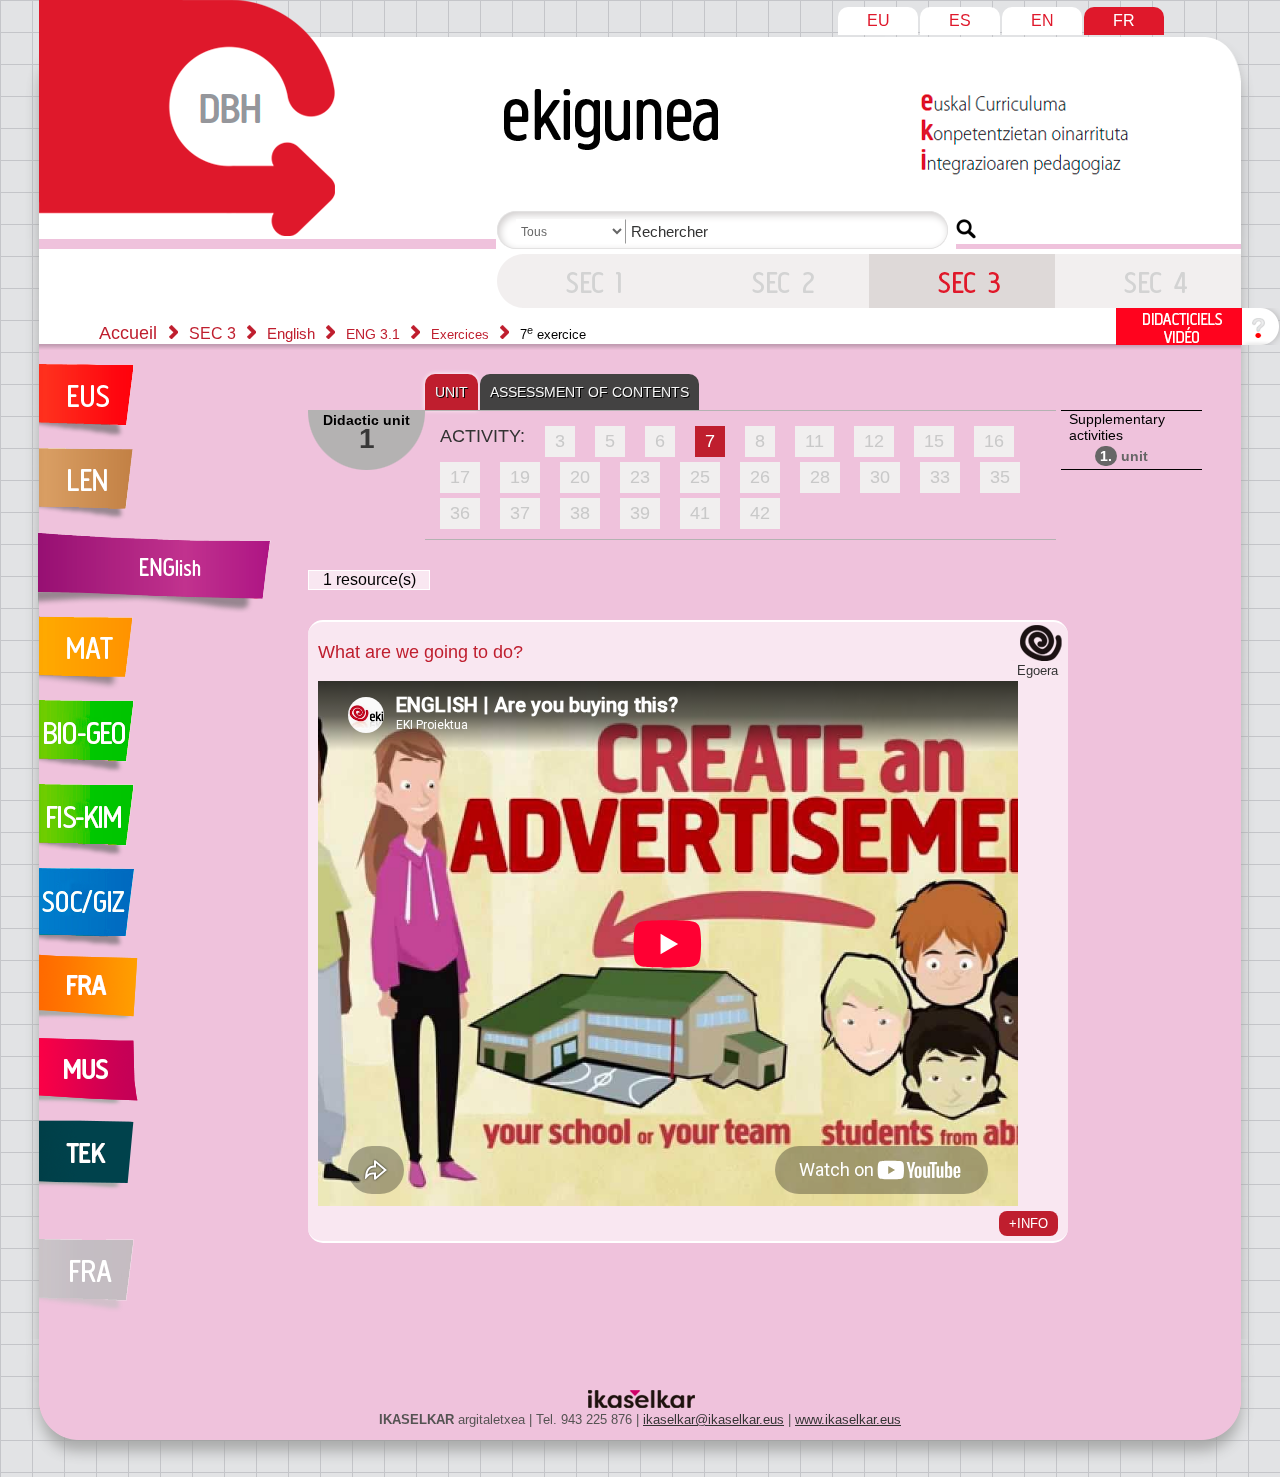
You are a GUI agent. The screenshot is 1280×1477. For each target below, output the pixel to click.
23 (640, 477)
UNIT (451, 392)
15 (934, 441)
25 (700, 477)
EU (878, 20)
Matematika (163, 658)
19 (520, 477)
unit (1124, 456)
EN (1042, 20)
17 (460, 477)
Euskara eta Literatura (163, 406)
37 (520, 513)
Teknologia (163, 1162)
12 (874, 441)
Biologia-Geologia (163, 742)
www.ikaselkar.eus (848, 1419)
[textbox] (726, 231)
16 (994, 441)
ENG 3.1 (375, 334)
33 (940, 477)
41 (700, 513)
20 (580, 477)
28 (820, 477)
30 (880, 477)
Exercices (462, 334)
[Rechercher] (966, 229)
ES (960, 20)
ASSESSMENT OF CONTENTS (589, 392)
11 (814, 441)
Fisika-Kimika (163, 826)
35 (1000, 477)
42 (760, 513)
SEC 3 (590, 281)
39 (640, 513)
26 (760, 477)
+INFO (1028, 1223)
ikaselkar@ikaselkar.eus (713, 1419)
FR (1124, 20)
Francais (163, 994)
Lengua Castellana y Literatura (163, 490)
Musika (163, 1078)
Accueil (128, 333)
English (293, 333)
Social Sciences (163, 910)
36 (460, 513)
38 (580, 513)
